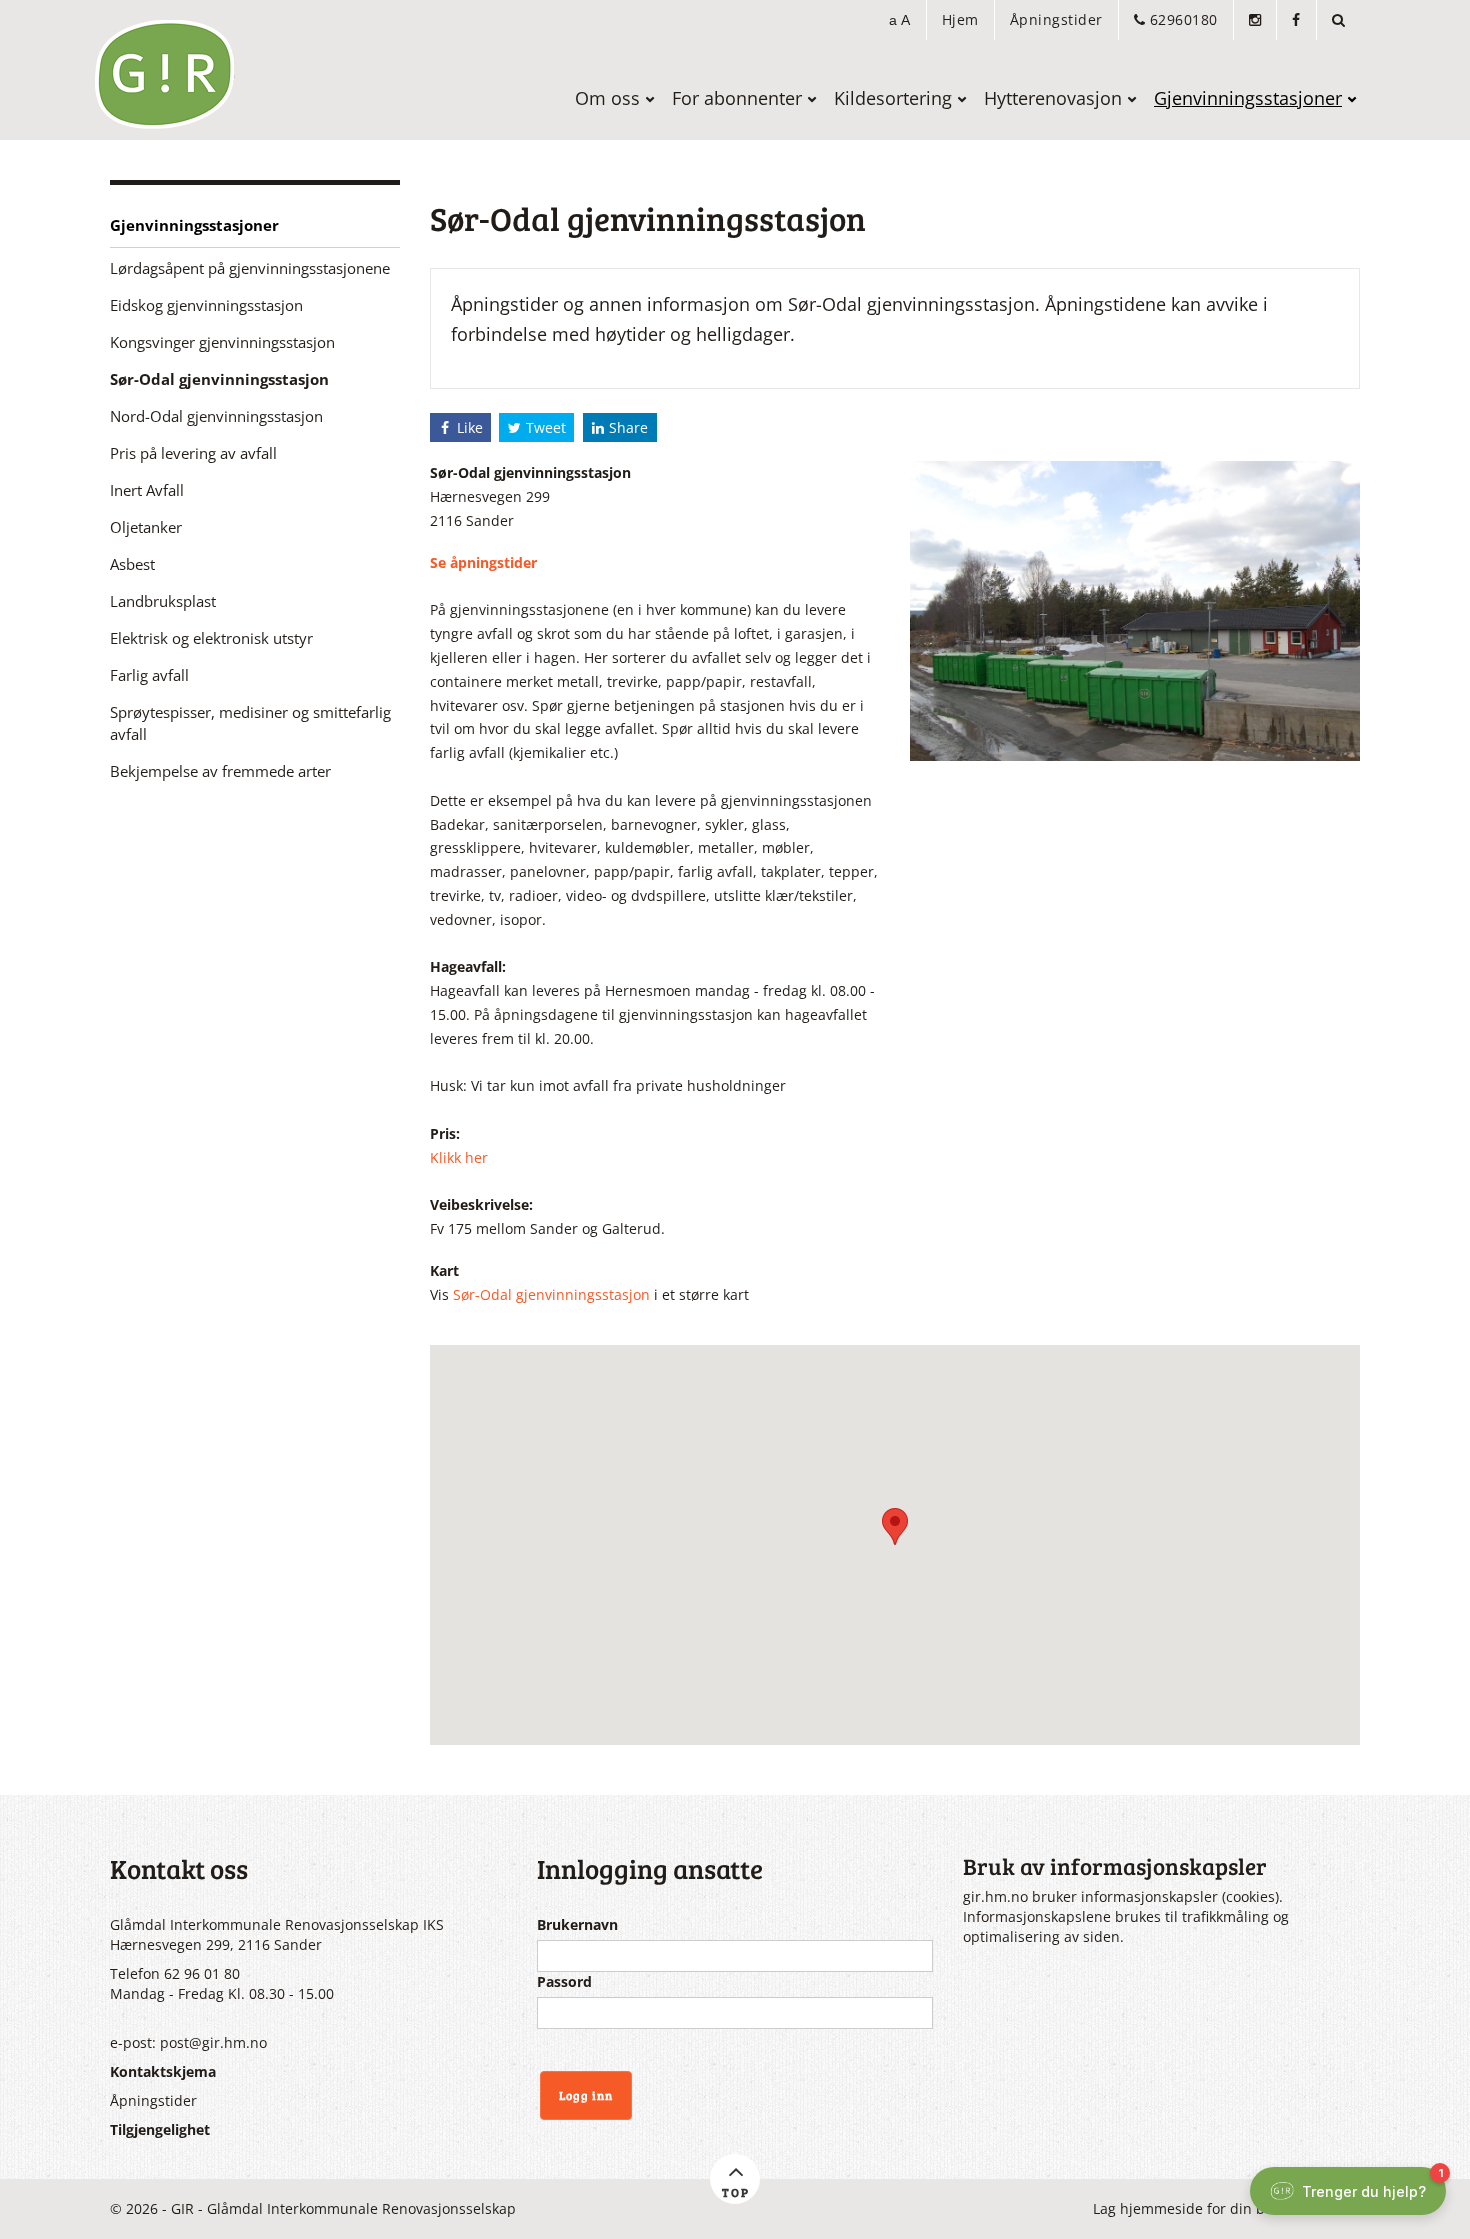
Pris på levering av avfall (193, 453)
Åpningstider (1056, 19)
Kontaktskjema (163, 2071)
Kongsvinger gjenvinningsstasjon (222, 342)
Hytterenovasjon (1053, 98)
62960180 (1181, 19)
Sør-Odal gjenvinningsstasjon (219, 379)
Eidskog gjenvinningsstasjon (206, 305)
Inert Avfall (147, 490)
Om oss (607, 98)
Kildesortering (893, 98)
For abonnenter (737, 98)
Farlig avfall (149, 675)
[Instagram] (1255, 20)
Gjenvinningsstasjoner (1248, 98)
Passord (564, 1981)
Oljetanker (146, 527)
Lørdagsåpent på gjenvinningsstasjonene (250, 268)
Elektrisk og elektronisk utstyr (211, 638)
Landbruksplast (163, 601)
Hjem (960, 19)
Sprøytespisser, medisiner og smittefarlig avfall (250, 723)
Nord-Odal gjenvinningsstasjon (216, 416)
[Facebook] (1296, 20)
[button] (900, 20)
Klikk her (459, 1157)
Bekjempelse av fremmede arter (220, 771)
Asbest (132, 564)
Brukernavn (577, 1924)
